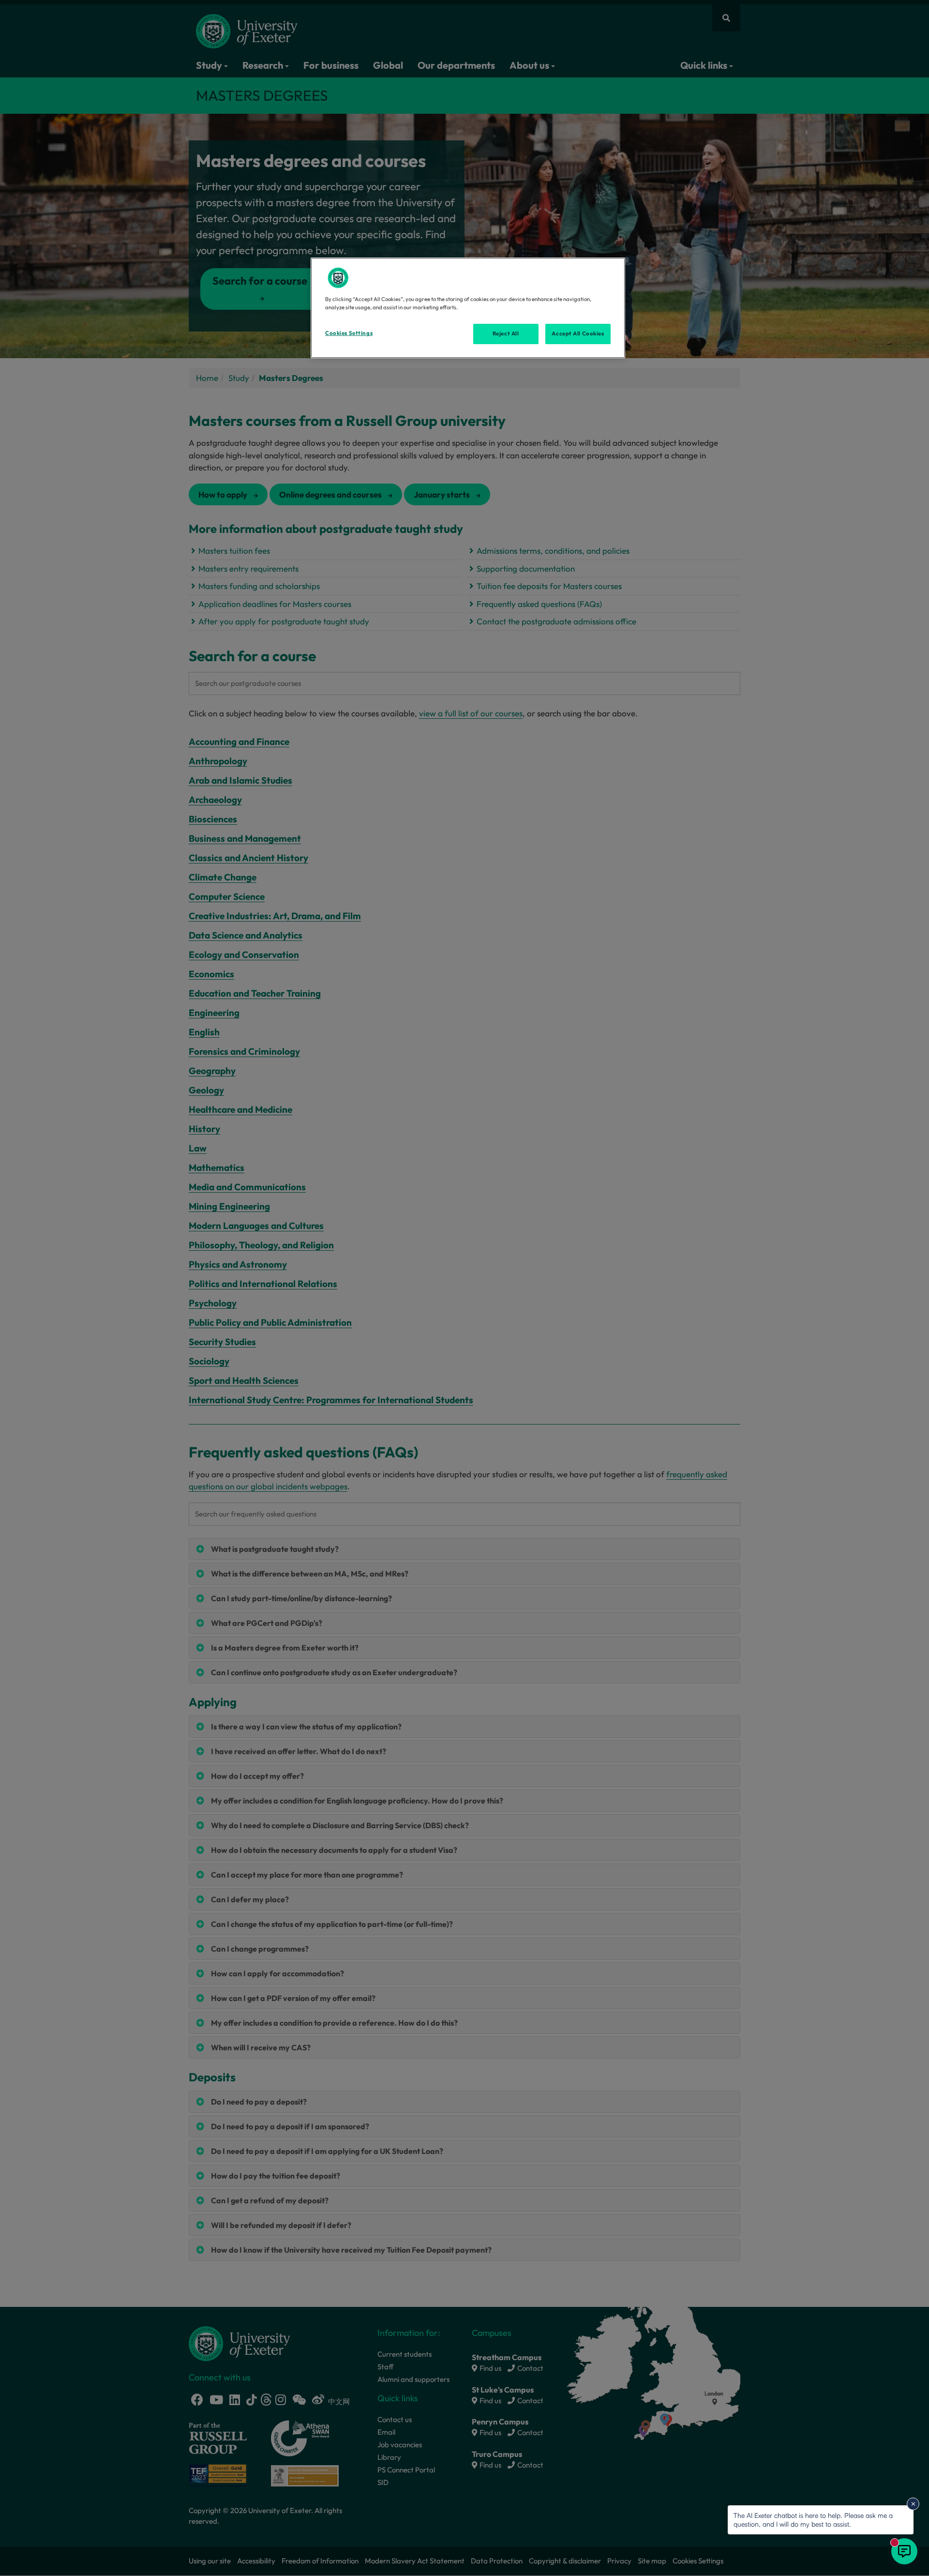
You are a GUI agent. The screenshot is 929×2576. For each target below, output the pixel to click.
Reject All (506, 333)
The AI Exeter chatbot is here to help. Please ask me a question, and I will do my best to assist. (813, 2520)
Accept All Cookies (578, 333)
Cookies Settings (349, 333)
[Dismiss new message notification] (913, 2504)
